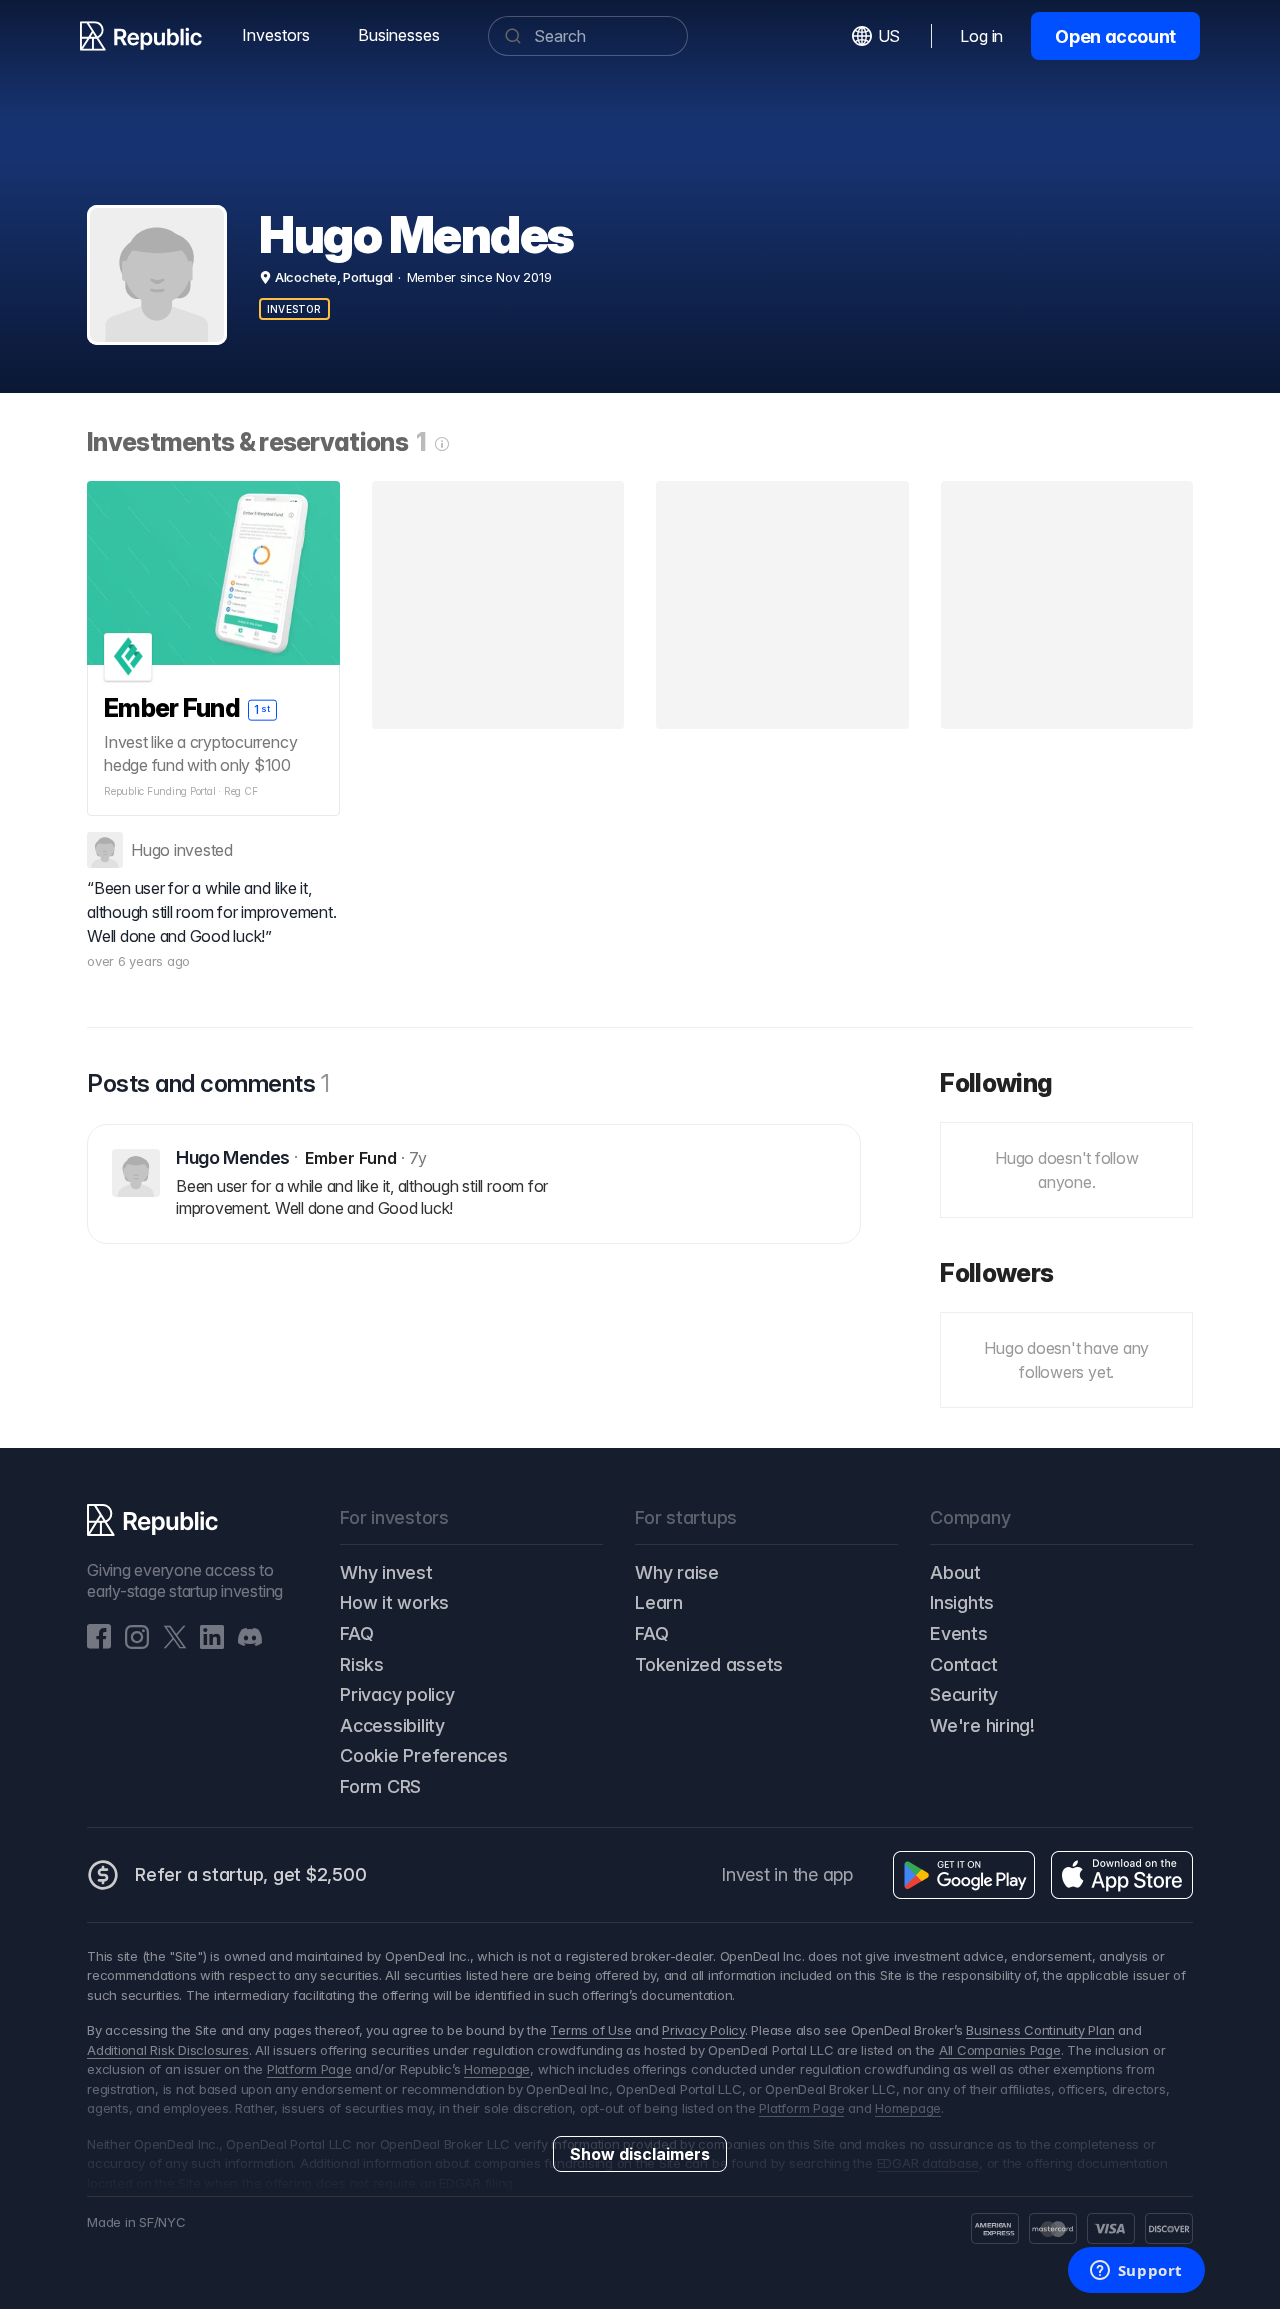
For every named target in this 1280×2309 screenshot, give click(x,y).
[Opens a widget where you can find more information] (1136, 2272)
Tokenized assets (709, 1664)
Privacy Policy (703, 2030)
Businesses (399, 35)
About (955, 1572)
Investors (276, 35)
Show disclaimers (640, 2154)
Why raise (677, 1572)
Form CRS (380, 1786)
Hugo (150, 850)
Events (959, 1633)
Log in (981, 36)
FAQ (356, 1633)
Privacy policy (397, 1694)
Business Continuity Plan (1040, 2030)
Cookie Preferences (424, 1755)
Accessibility (392, 1725)
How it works (394, 1602)
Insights (962, 1602)
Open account (1115, 36)
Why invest (386, 1572)
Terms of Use (590, 2030)
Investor (294, 309)
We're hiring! (982, 1725)
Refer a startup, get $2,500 (251, 1874)
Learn (659, 1602)
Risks (362, 1664)
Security (964, 1694)
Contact (963, 1664)
